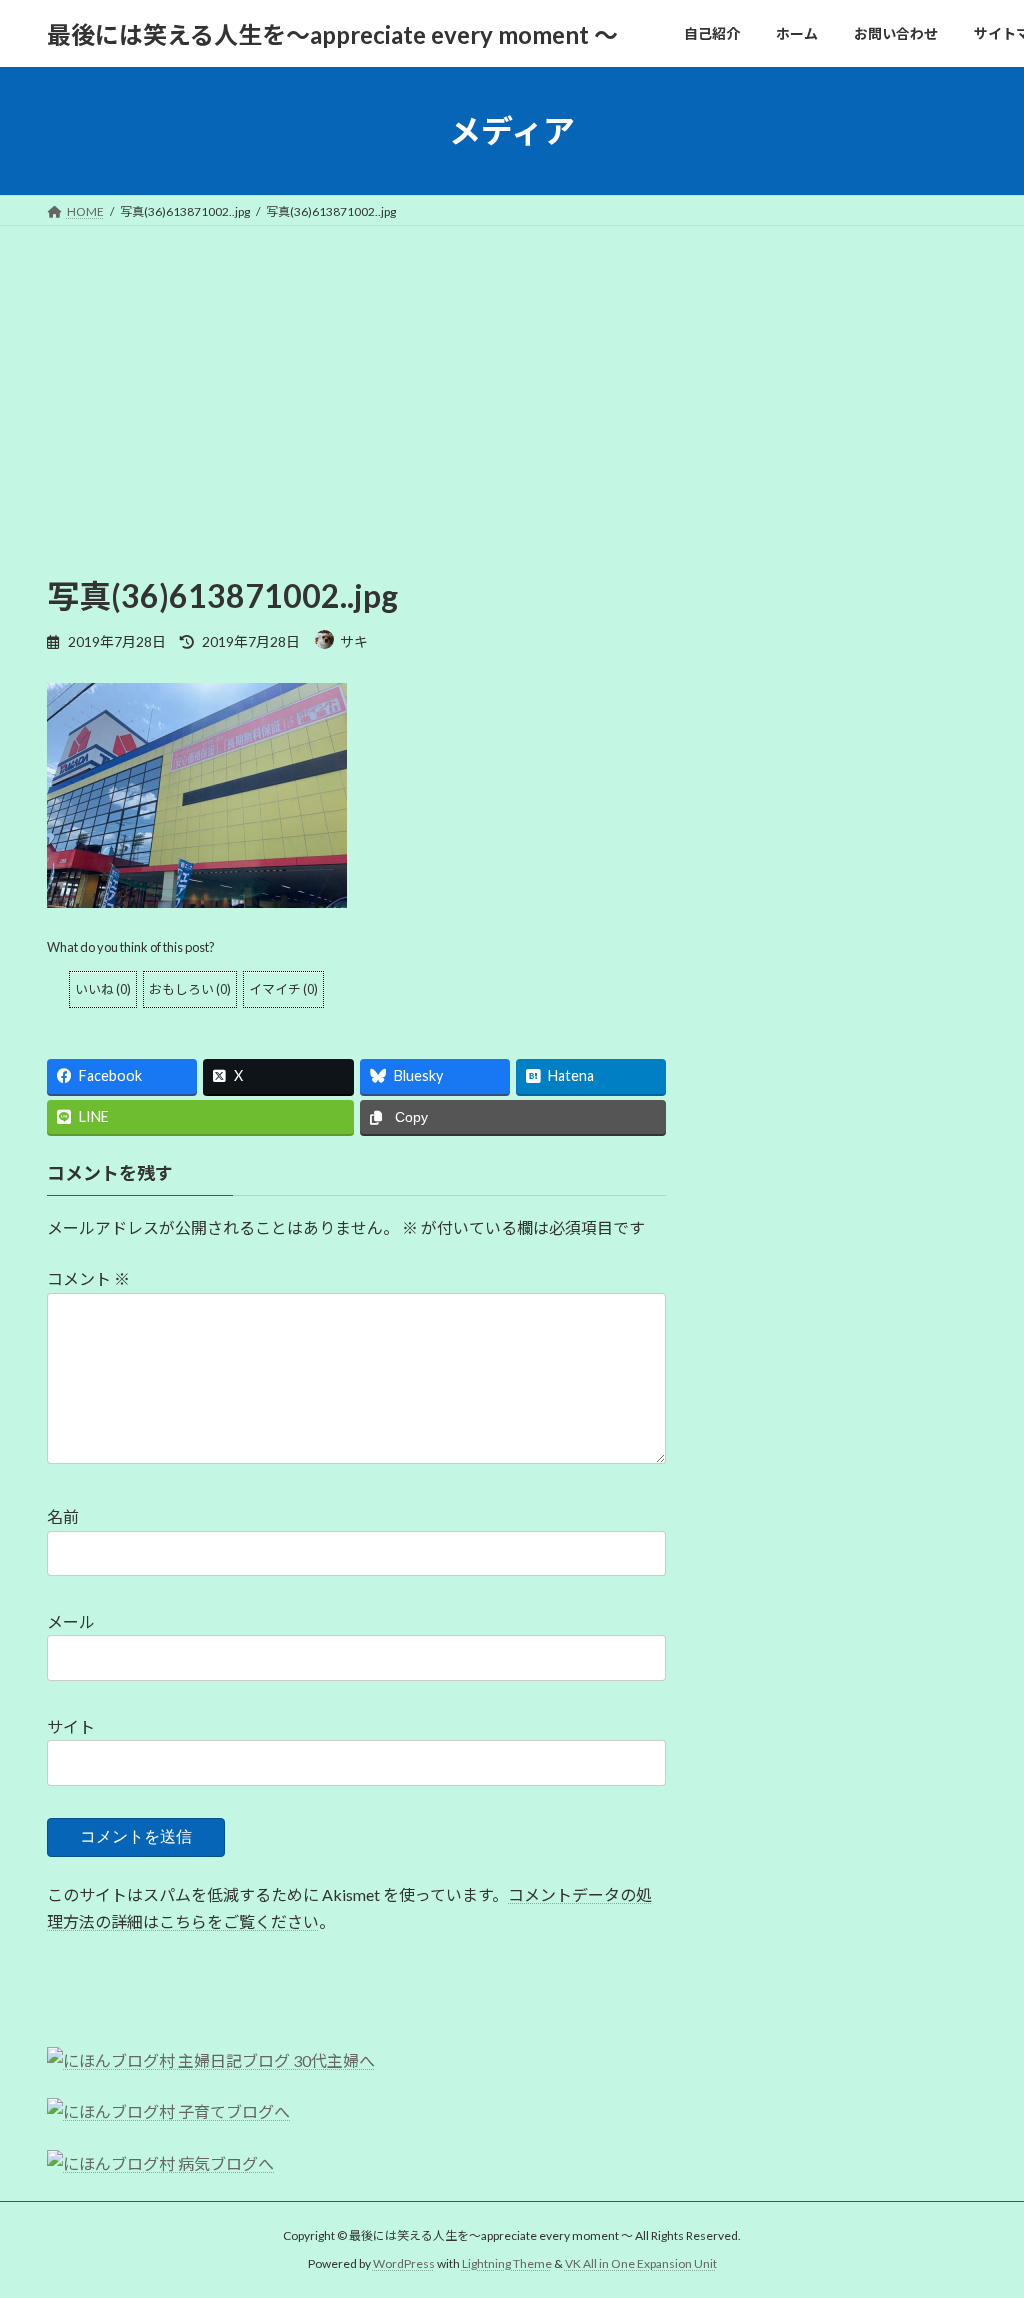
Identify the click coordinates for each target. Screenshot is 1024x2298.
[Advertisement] (512, 376)
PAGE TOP (980, 2210)
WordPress (404, 2263)
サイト (71, 1726)
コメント (88, 1278)
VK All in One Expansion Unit (641, 2263)
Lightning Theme (507, 2263)
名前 (63, 1516)
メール (71, 1621)
